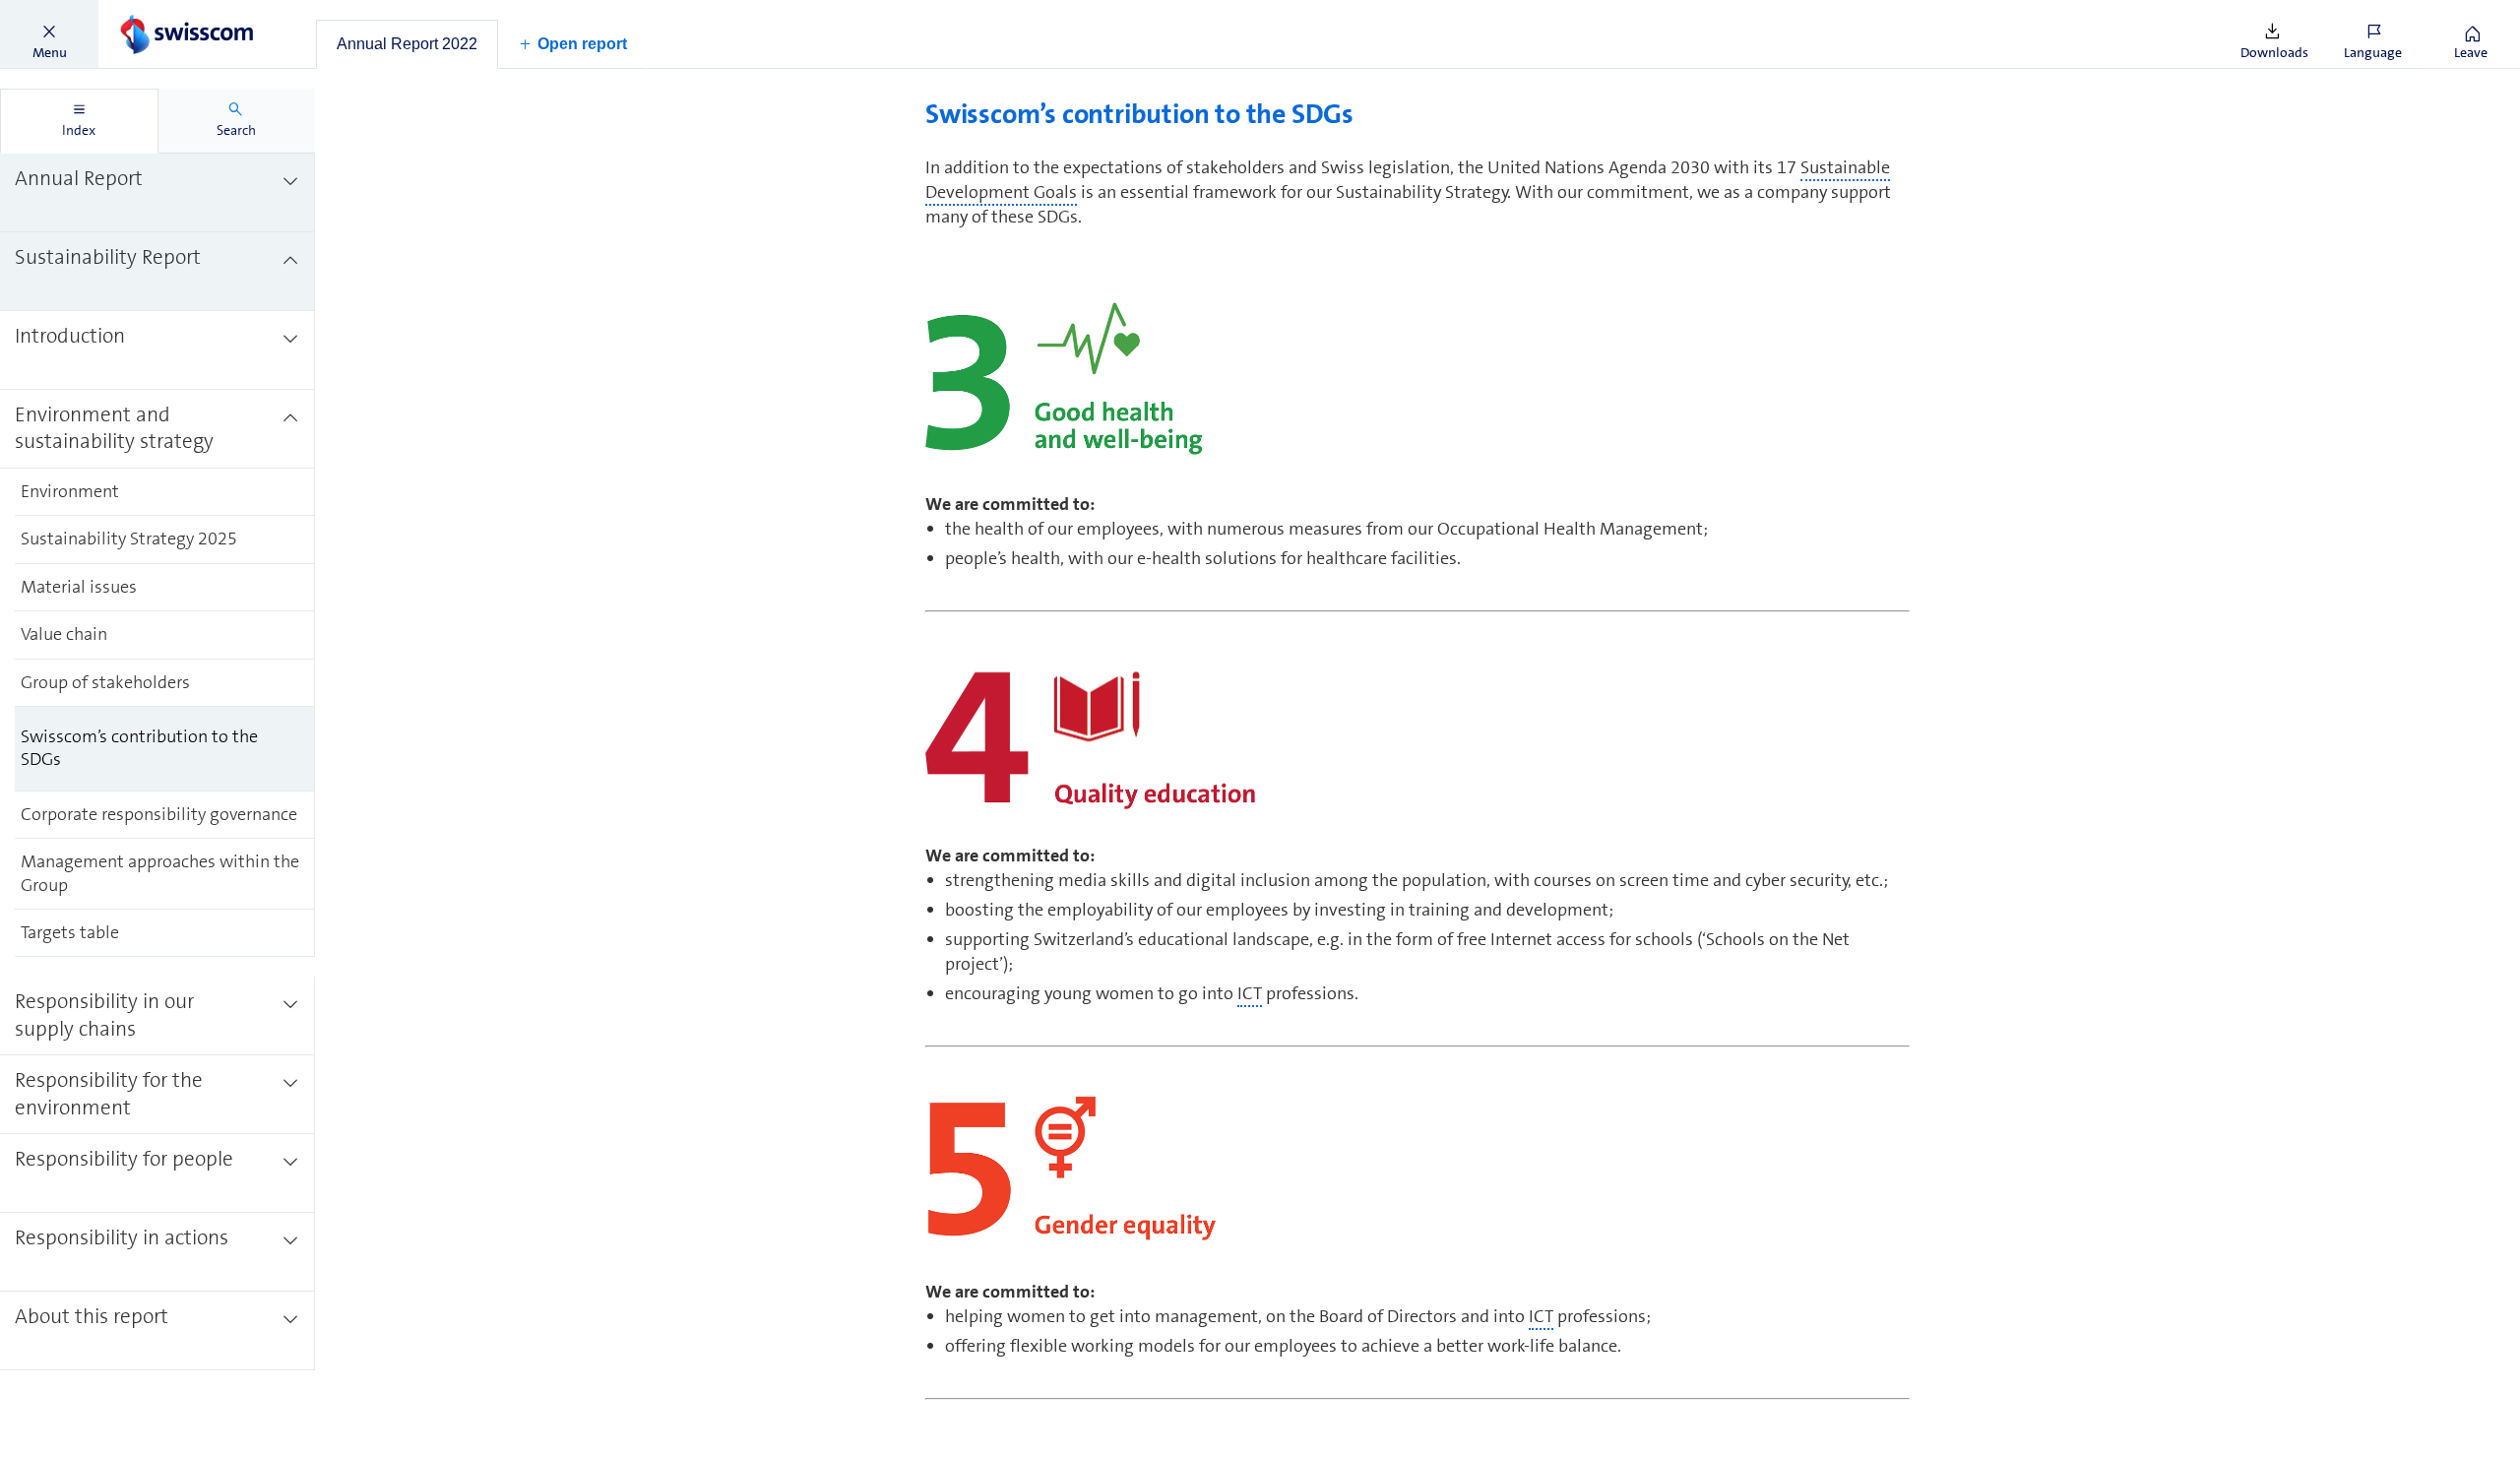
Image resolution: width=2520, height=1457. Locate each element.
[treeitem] (157, 193)
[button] (49, 34)
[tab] (407, 44)
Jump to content (148, 12)
